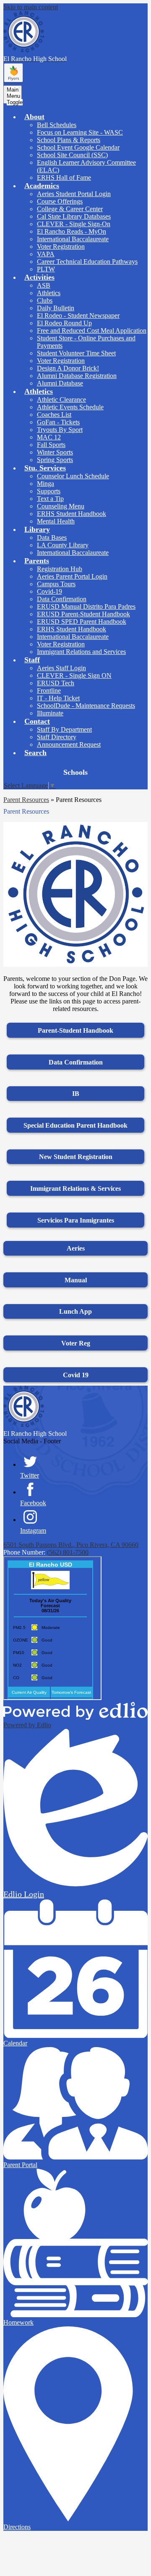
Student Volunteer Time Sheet (76, 353)
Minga (46, 484)
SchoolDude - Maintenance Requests (86, 706)
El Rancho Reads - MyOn (72, 231)
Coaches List (54, 415)
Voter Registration (61, 246)
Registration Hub (60, 569)
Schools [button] (75, 772)
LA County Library (63, 545)
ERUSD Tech (56, 683)
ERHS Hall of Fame (64, 177)
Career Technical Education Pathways (87, 262)
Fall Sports (51, 445)
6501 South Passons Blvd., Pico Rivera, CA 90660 (71, 1545)
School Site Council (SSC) (72, 155)
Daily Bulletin (56, 308)
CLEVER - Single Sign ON (74, 675)
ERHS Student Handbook (72, 514)
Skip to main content (31, 7)
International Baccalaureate (73, 239)
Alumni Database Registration (77, 376)
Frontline (49, 691)
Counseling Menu (61, 506)
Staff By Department (64, 729)
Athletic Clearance (61, 400)
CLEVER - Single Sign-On (74, 224)
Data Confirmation (62, 599)
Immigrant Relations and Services (81, 652)
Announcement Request (69, 744)
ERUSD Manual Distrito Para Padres (86, 606)
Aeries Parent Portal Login (72, 576)
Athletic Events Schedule (70, 407)
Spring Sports (55, 460)
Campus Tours (56, 584)
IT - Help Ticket (58, 698)
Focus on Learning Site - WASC (80, 132)
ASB (44, 285)
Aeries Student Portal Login (74, 194)
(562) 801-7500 (68, 1552)
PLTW (46, 269)
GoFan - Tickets (58, 422)
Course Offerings (60, 201)
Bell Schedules (57, 125)
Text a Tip (50, 499)
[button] (34, 117)
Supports (49, 491)
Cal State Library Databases (74, 216)
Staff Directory (57, 737)
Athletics (49, 293)
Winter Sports (55, 452)
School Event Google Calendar (78, 147)
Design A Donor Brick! (68, 368)
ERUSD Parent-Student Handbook (83, 614)
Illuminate (50, 713)
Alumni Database (60, 383)
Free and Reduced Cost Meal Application (92, 331)
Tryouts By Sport (60, 430)
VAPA (46, 254)
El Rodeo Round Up (64, 323)
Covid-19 (49, 591)
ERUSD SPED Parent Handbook (82, 622)
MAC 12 (49, 437)
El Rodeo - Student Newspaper (78, 315)
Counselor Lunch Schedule (73, 476)
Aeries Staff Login (61, 668)
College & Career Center (70, 209)
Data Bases (52, 537)
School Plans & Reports (69, 140)
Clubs (45, 300)
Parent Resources (26, 800)
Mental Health (56, 521)
